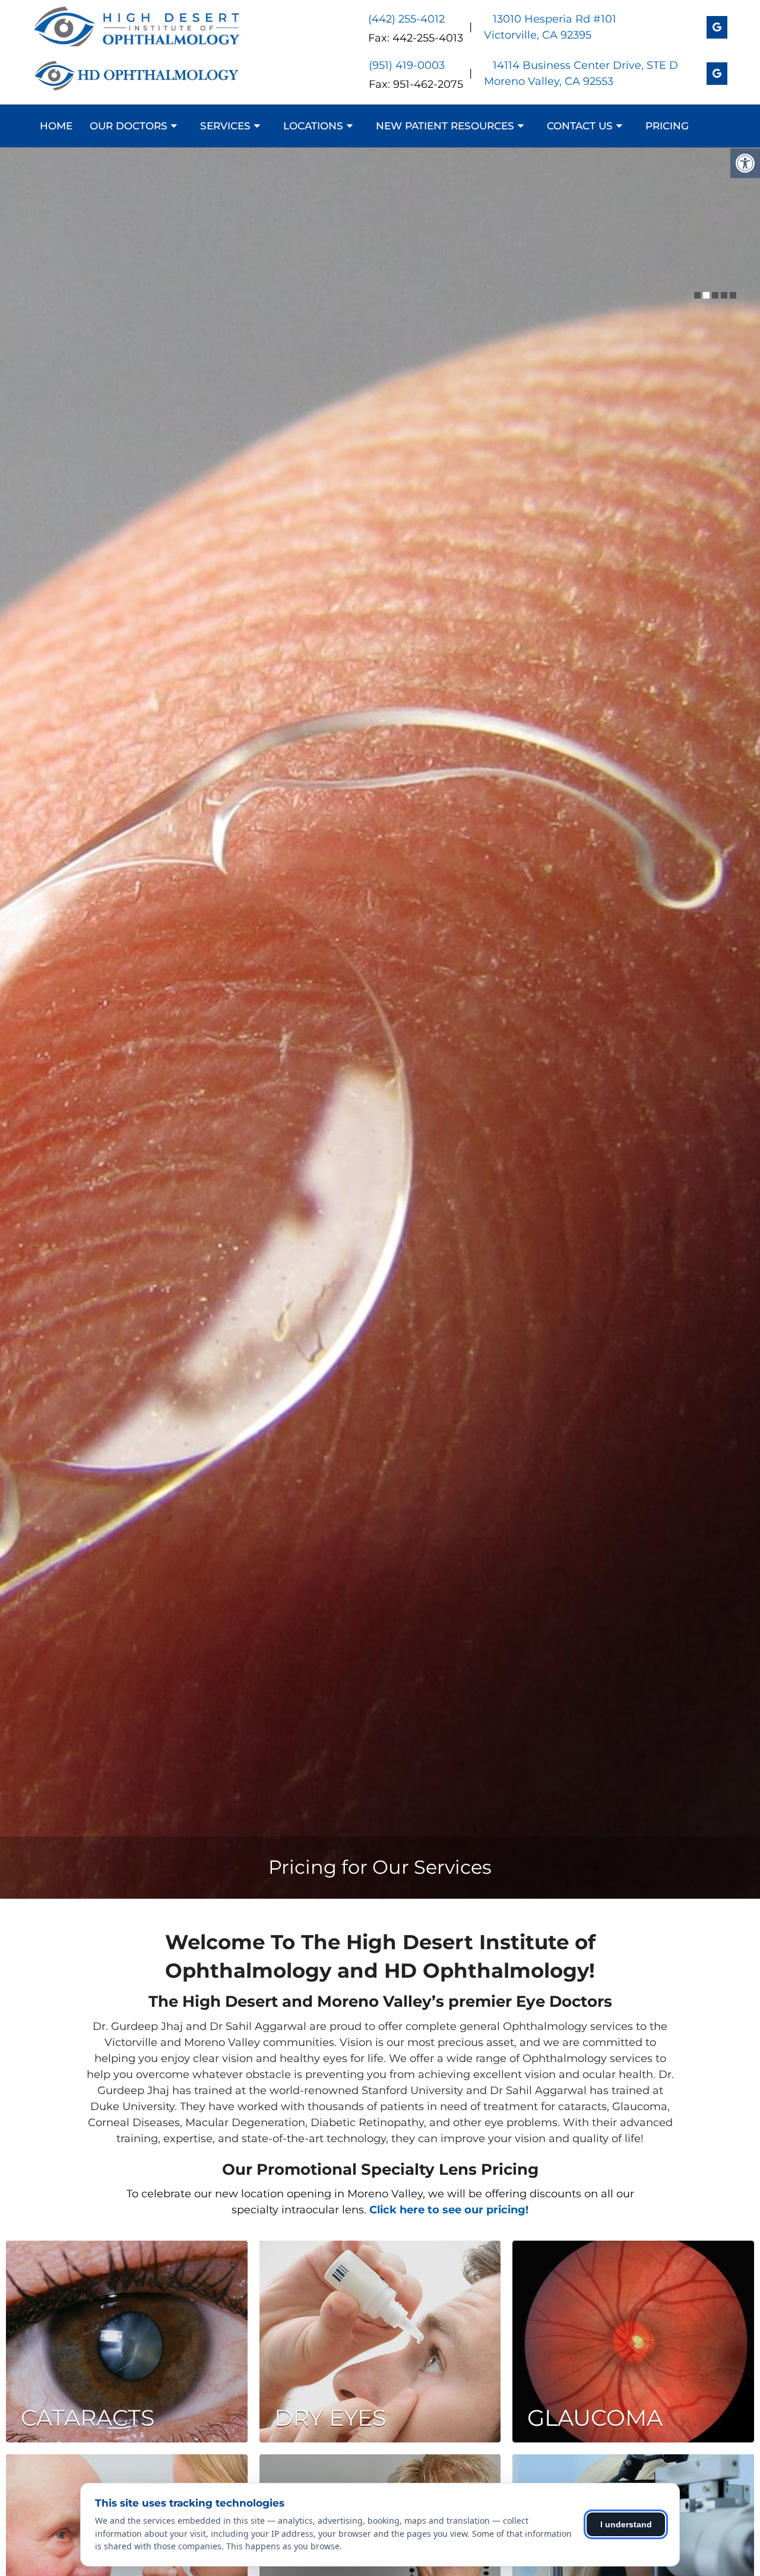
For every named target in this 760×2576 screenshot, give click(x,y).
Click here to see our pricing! (449, 2210)
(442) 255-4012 (406, 19)
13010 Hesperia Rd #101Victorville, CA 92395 (550, 27)
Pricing (667, 126)
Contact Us (580, 126)
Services (225, 126)
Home (56, 126)
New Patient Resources (445, 126)
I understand (626, 2524)
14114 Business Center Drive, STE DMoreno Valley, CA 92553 (581, 73)
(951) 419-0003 (407, 65)
